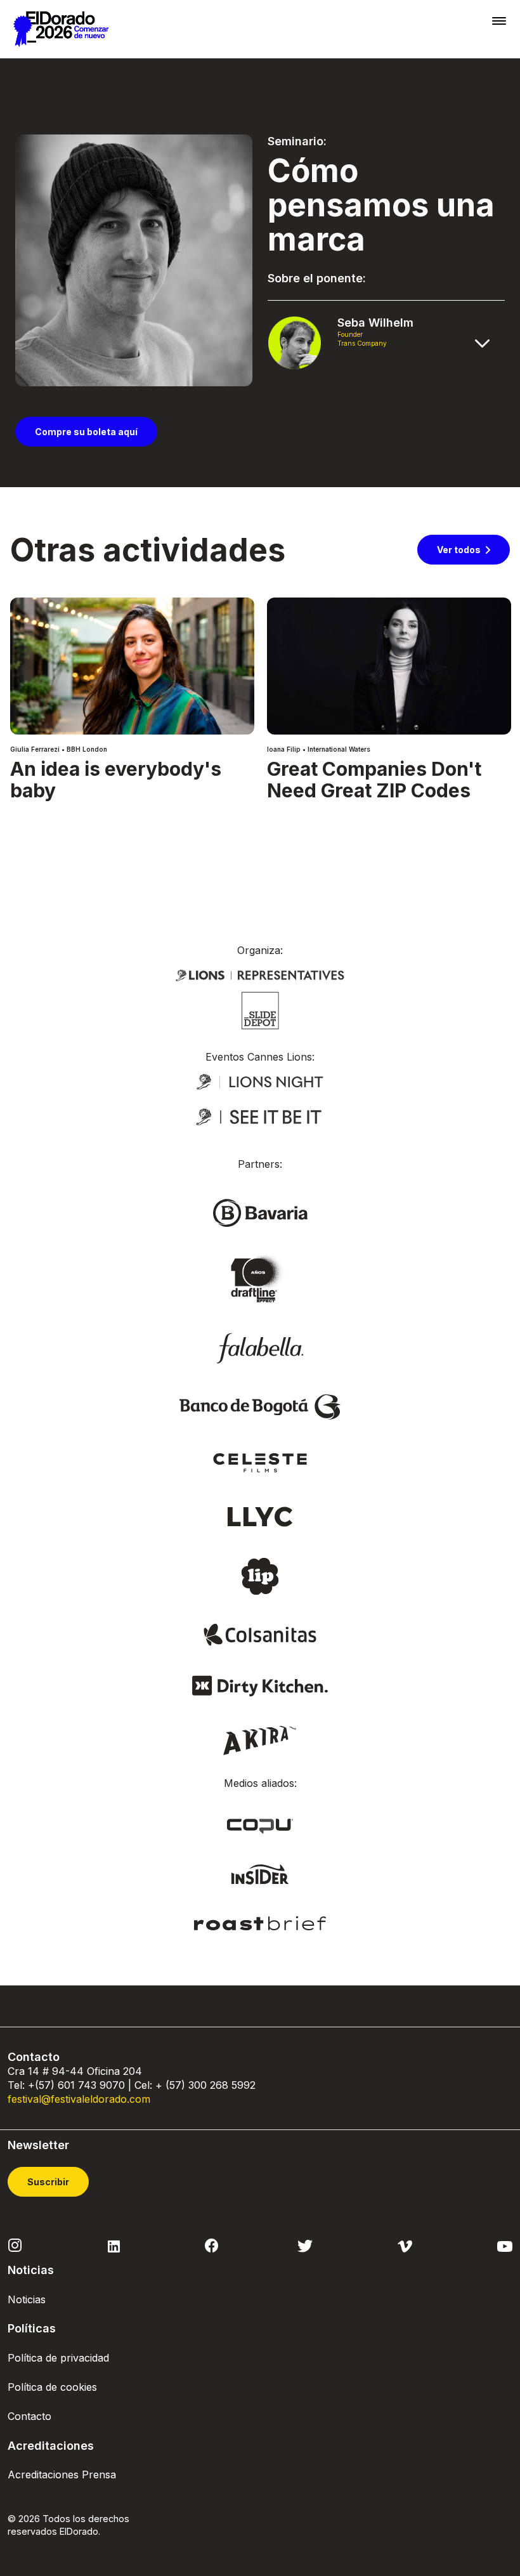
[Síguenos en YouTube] (505, 2245)
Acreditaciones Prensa (62, 2475)
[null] (260, 1009)
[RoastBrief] (260, 1922)
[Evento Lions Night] (260, 1081)
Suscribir (48, 2182)
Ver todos (459, 550)
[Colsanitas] (260, 1633)
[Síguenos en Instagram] (15, 2244)
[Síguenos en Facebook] (211, 2246)
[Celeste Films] (260, 1461)
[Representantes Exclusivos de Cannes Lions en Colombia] (260, 974)
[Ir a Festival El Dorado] (61, 29)
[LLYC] (260, 1515)
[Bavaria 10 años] (260, 1279)
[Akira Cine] (260, 1739)
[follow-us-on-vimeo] (405, 2245)
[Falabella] (260, 1347)
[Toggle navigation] (499, 21)
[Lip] (260, 1576)
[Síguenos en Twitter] (305, 2245)
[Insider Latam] (260, 1873)
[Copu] (260, 1826)
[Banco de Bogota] (260, 1406)
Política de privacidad (58, 2358)
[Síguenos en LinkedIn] (114, 2245)
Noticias (27, 2299)
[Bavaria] (260, 1212)
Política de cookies (52, 2387)
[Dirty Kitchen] (260, 1685)
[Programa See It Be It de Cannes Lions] (260, 1117)
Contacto (29, 2416)
